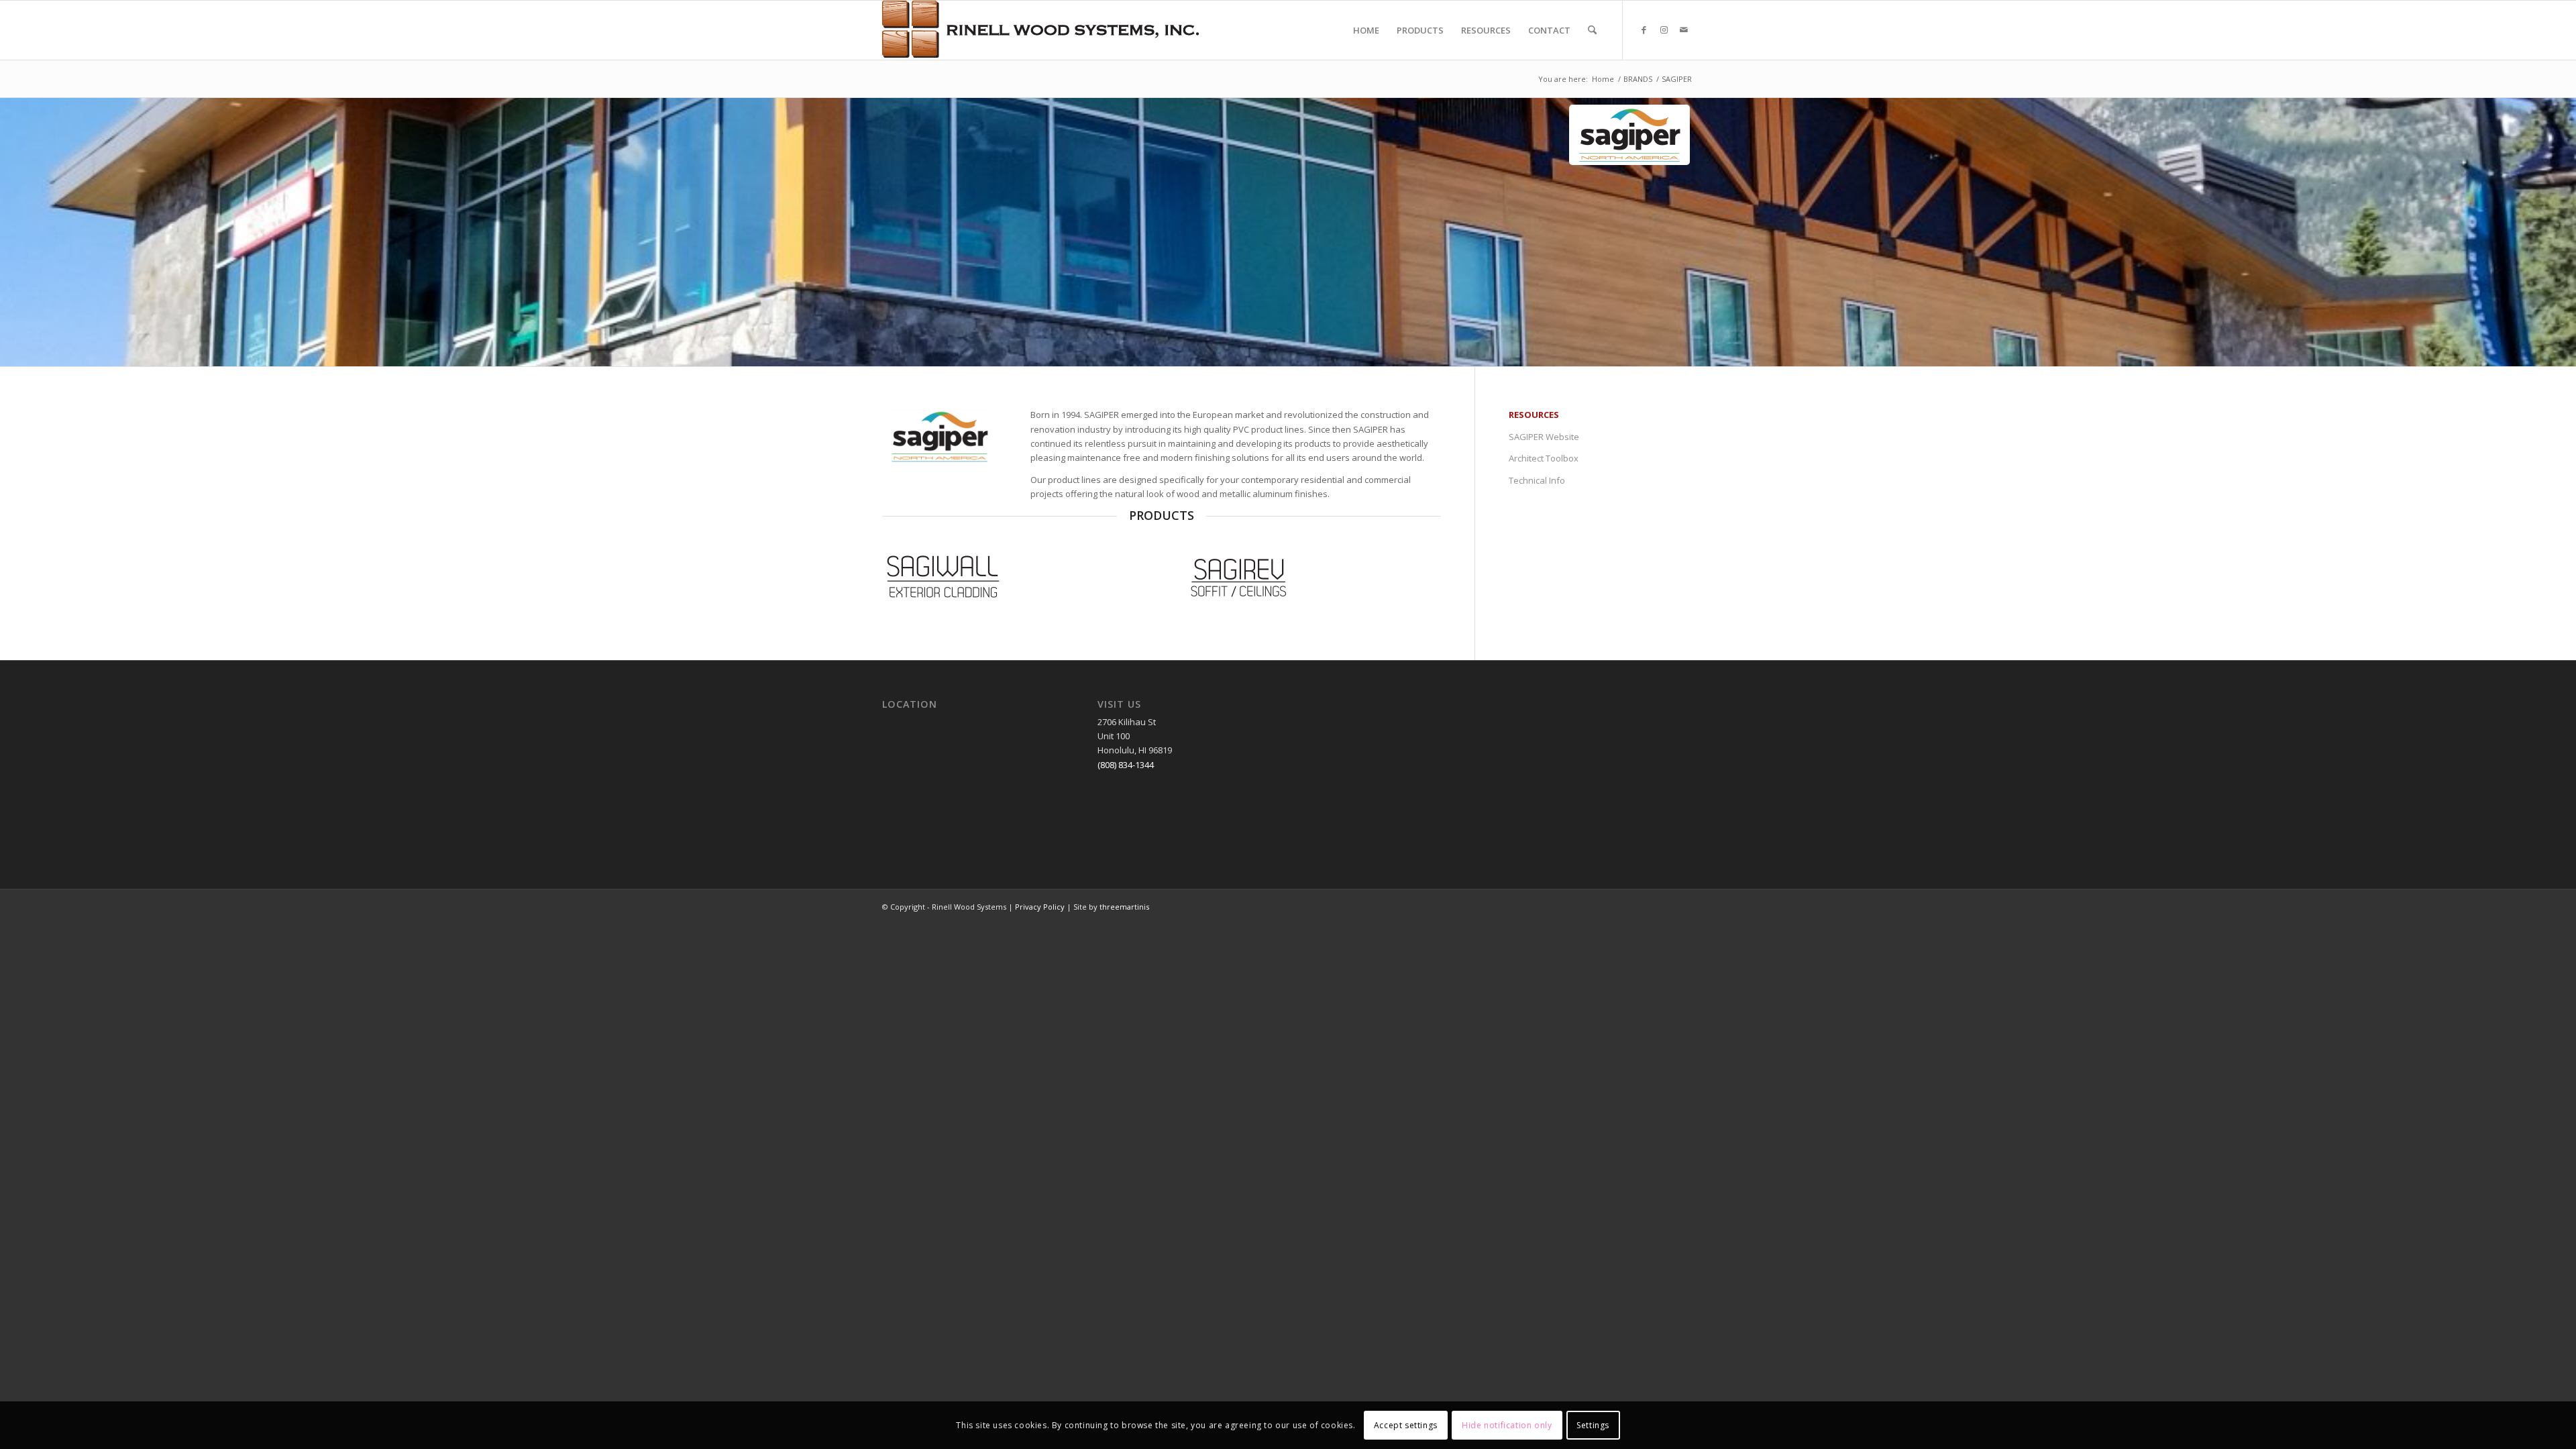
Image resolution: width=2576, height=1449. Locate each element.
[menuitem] (1366, 30)
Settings (1593, 1425)
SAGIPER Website (1544, 437)
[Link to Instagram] (1664, 30)
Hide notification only (1507, 1425)
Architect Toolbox (1544, 458)
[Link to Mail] (1684, 30)
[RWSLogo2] (1040, 30)
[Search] (1592, 30)
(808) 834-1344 (1126, 765)
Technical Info (1537, 480)
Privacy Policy (1040, 907)
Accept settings (1406, 1425)
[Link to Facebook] (1644, 30)
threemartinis (1124, 907)
